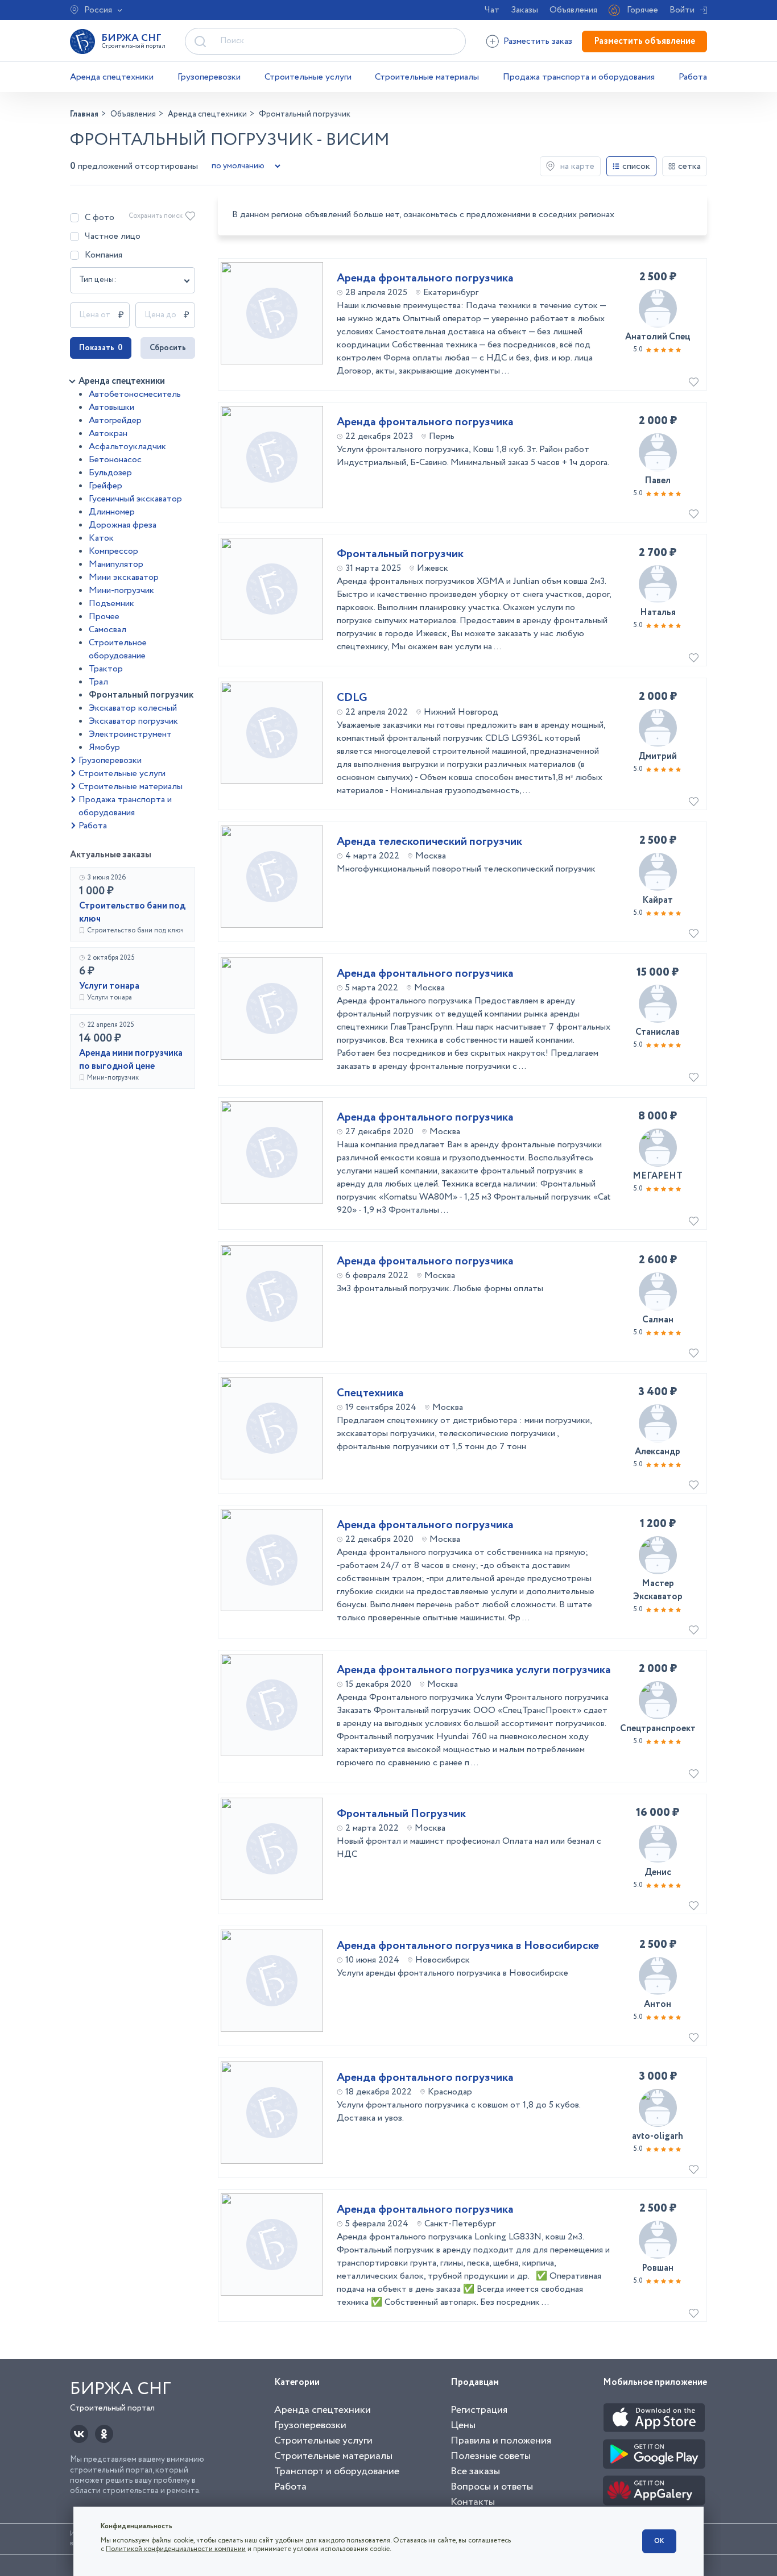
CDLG (352, 698)
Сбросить (168, 348)
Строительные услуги (308, 77)
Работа (693, 77)
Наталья (658, 613)
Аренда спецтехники (112, 77)
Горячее (642, 10)
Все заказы (475, 2471)
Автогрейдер (115, 420)
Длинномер (112, 512)
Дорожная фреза (123, 525)
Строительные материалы (427, 77)
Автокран (108, 434)
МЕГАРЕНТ (658, 1176)
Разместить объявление (644, 41)
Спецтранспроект (658, 1729)
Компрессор (113, 551)
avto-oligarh (658, 2136)
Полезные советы (491, 2456)
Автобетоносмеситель (135, 394)
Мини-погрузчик (121, 590)
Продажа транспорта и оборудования (579, 77)
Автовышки (111, 407)
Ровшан (658, 2268)
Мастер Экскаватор (658, 1590)
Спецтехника (370, 1393)
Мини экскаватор (124, 577)
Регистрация (479, 2410)
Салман (658, 1320)
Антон (658, 2004)
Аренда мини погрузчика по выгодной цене (131, 1060)
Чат (492, 10)
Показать (101, 348)
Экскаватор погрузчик (133, 721)
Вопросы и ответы (492, 2487)
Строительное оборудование (118, 649)
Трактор (106, 669)
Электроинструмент (130, 734)
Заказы (524, 10)
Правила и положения (501, 2441)
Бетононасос (115, 460)
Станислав (658, 1032)
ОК (659, 2541)
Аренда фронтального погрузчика (425, 279)
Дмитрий (658, 756)
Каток (101, 538)
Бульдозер (110, 473)
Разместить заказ (538, 41)
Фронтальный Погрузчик (401, 1814)
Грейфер (106, 486)
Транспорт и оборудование (337, 2471)
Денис (658, 1872)
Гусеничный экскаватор (135, 499)
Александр (658, 1452)
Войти (682, 10)
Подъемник (111, 603)
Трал (98, 682)
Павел (658, 481)
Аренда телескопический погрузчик (429, 842)
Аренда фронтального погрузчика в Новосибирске (468, 1946)
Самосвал (108, 630)
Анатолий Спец (658, 337)
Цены (463, 2425)
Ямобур (104, 747)
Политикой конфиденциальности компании (176, 2549)
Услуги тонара (109, 986)
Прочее (104, 617)
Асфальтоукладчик (127, 447)
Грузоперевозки (209, 77)
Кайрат (658, 900)
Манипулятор (116, 564)
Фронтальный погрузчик (141, 695)
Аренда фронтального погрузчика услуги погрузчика (474, 1670)
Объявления (573, 10)
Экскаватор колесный (133, 708)
